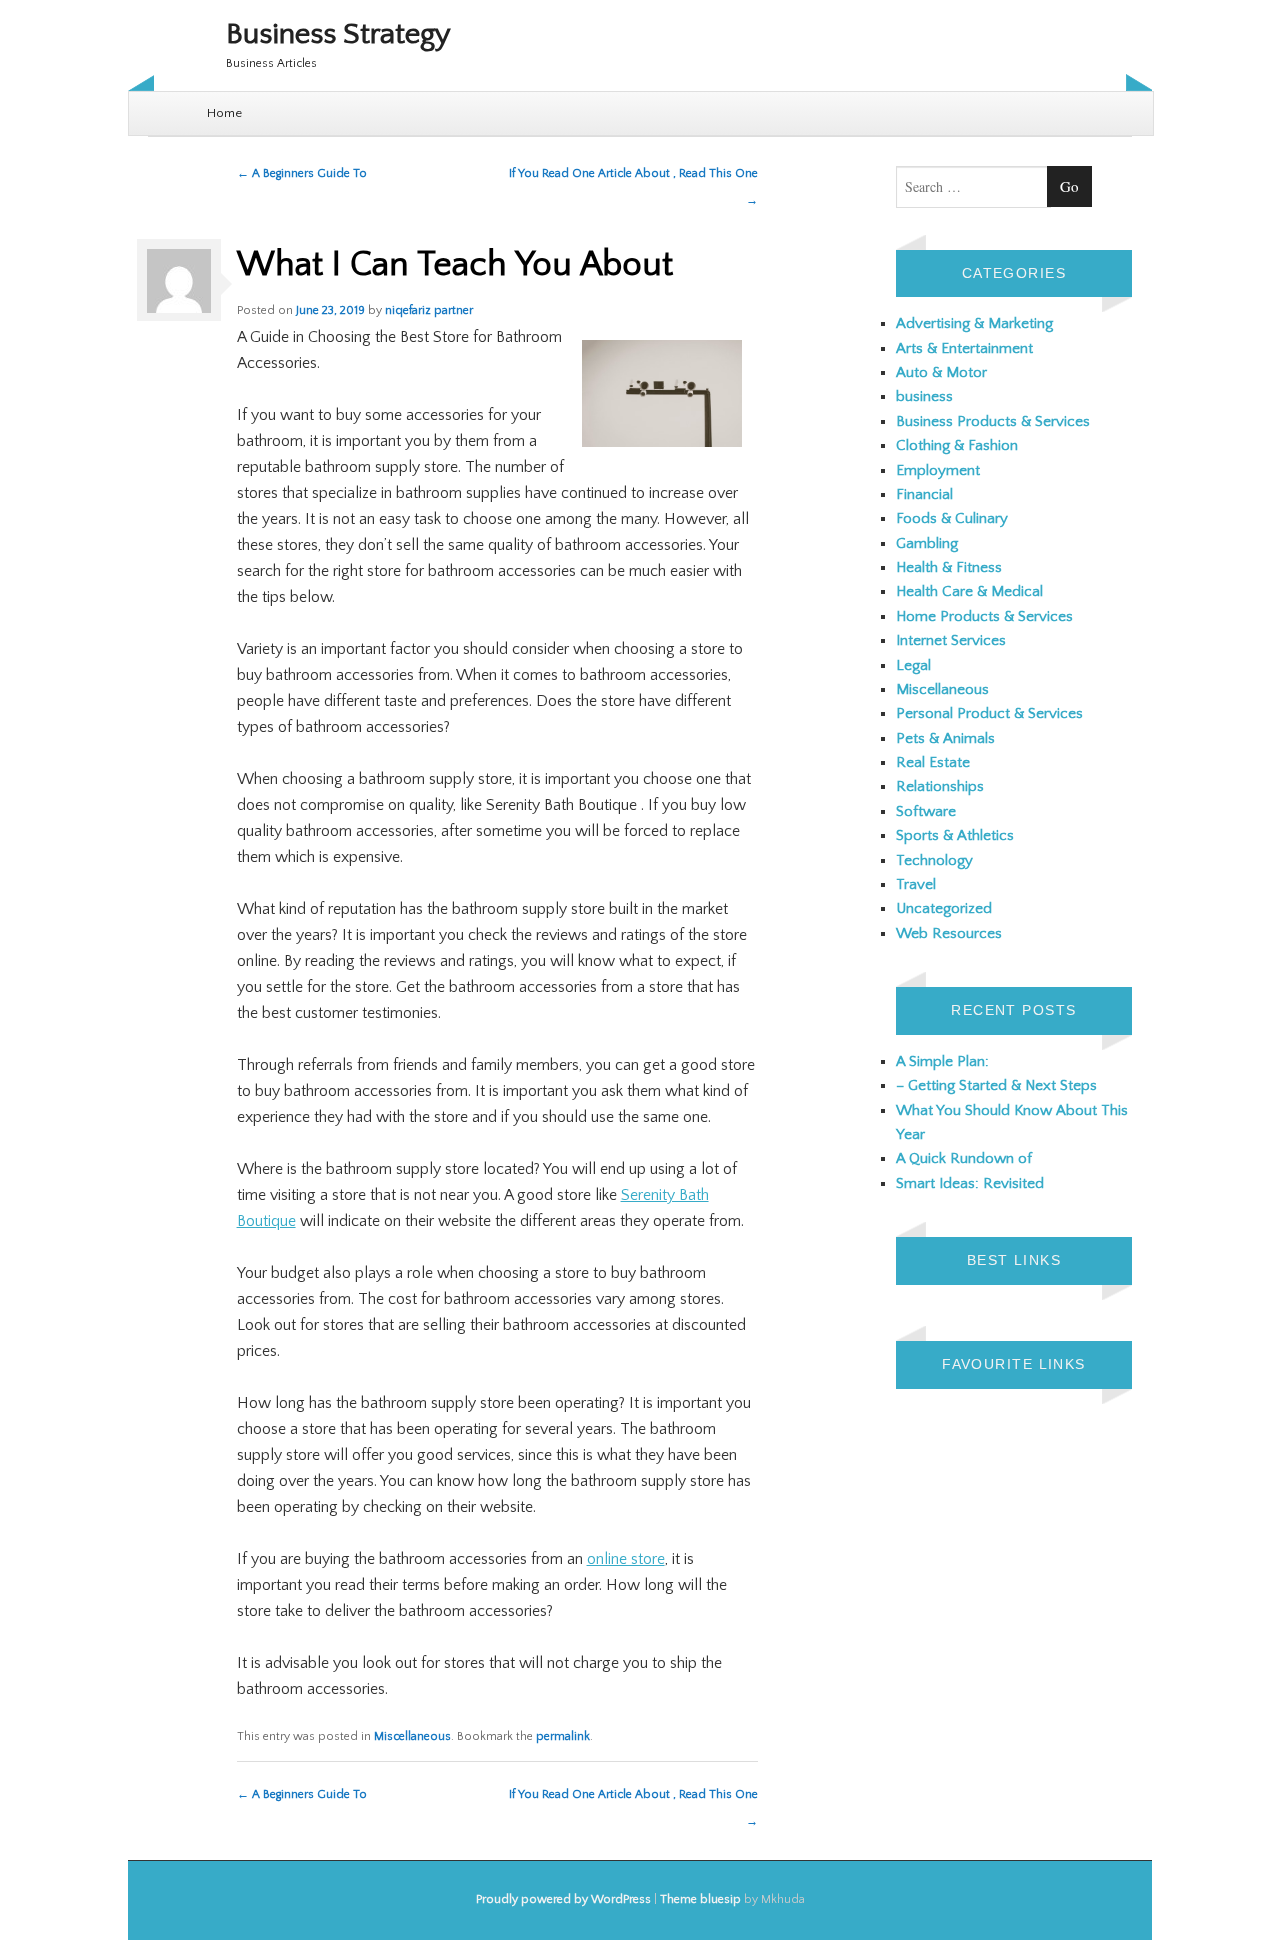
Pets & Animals (945, 738)
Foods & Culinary (952, 518)
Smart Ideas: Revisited (970, 1183)
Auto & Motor (941, 372)
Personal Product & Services (989, 713)
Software (926, 811)
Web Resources (949, 933)
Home (224, 113)
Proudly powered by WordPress (563, 1899)
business (924, 396)
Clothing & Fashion (957, 445)
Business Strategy (338, 34)
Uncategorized (944, 908)
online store (626, 1559)
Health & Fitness (949, 567)
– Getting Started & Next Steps (996, 1085)
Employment (938, 470)
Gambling (927, 543)
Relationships (940, 786)
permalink (563, 1736)
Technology (934, 860)
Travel (916, 884)
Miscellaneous (412, 1736)
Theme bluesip (700, 1899)
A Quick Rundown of (964, 1158)
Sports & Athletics (955, 835)
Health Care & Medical (969, 591)
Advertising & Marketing (974, 323)
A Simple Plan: (942, 1061)
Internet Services (951, 640)
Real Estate (933, 762)
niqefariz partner (429, 310)
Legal (913, 665)
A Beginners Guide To (302, 173)
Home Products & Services (984, 616)
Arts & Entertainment (964, 348)
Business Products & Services (993, 421)
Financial (924, 494)
